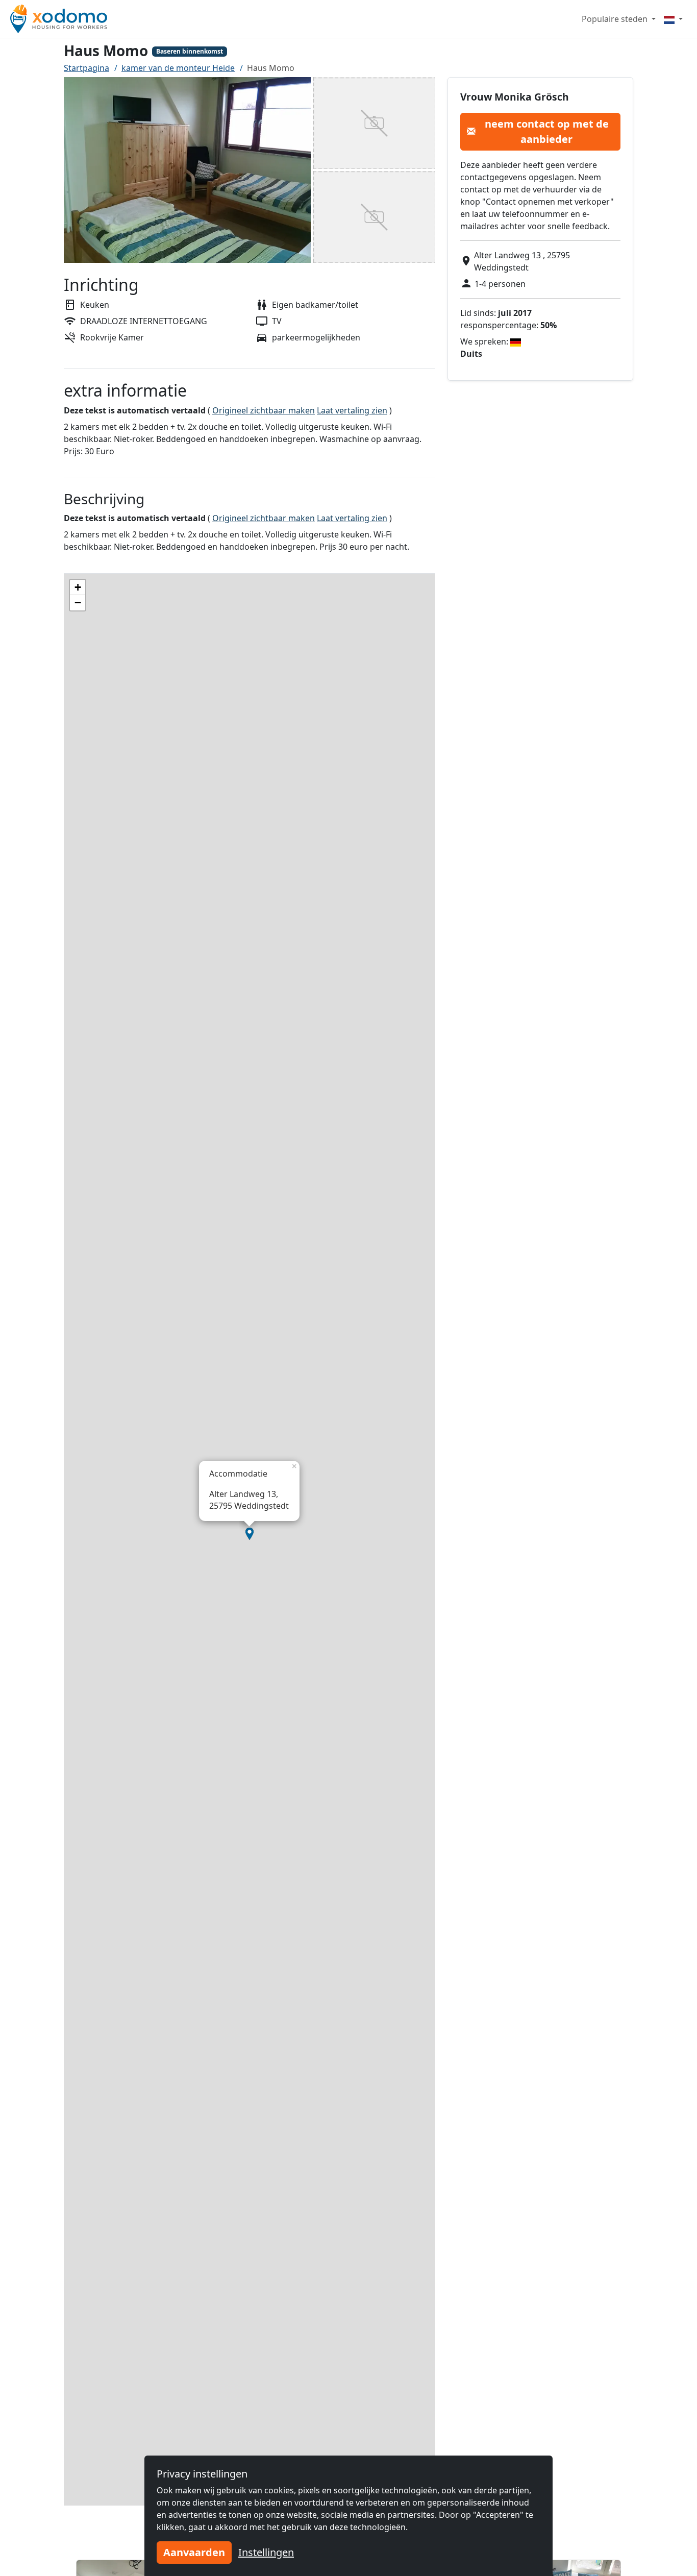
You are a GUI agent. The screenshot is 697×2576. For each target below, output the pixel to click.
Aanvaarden (194, 2552)
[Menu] (673, 19)
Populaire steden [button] (616, 19)
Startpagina (86, 68)
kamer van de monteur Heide (178, 68)
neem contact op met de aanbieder (547, 131)
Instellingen (266, 2552)
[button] (250, 1534)
